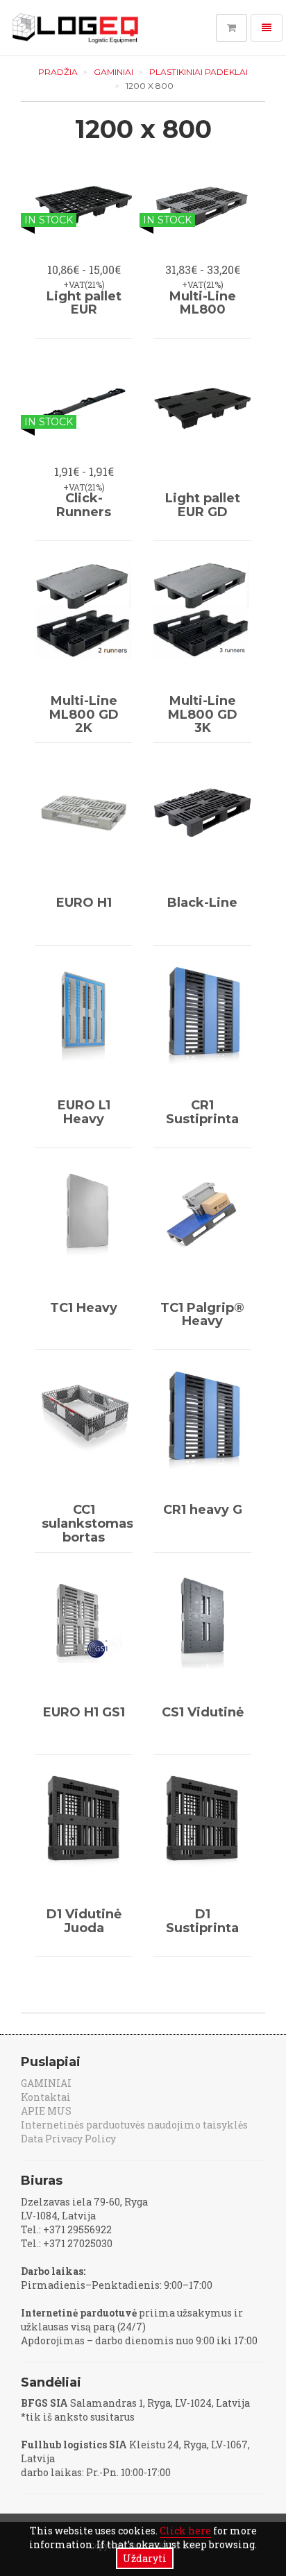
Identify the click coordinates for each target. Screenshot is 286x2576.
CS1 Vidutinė (203, 1712)
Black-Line (202, 903)
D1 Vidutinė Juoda (84, 1921)
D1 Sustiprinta (202, 1921)
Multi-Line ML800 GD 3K (203, 715)
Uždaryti (145, 2558)
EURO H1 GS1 (84, 1712)
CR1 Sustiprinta (202, 1112)
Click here (185, 2531)
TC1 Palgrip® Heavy (202, 1315)
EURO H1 (84, 903)
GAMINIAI (113, 72)
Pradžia (58, 72)
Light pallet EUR (84, 303)
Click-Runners (84, 505)
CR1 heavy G (203, 1510)
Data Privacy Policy (68, 2139)
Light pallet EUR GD (203, 505)
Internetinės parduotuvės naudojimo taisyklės (134, 2125)
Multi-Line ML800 (203, 303)
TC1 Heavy (84, 1308)
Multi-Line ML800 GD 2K (84, 715)
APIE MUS (46, 2111)
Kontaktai (46, 2097)
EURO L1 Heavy (84, 1112)
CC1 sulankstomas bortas (87, 1524)
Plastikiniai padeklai (199, 72)
